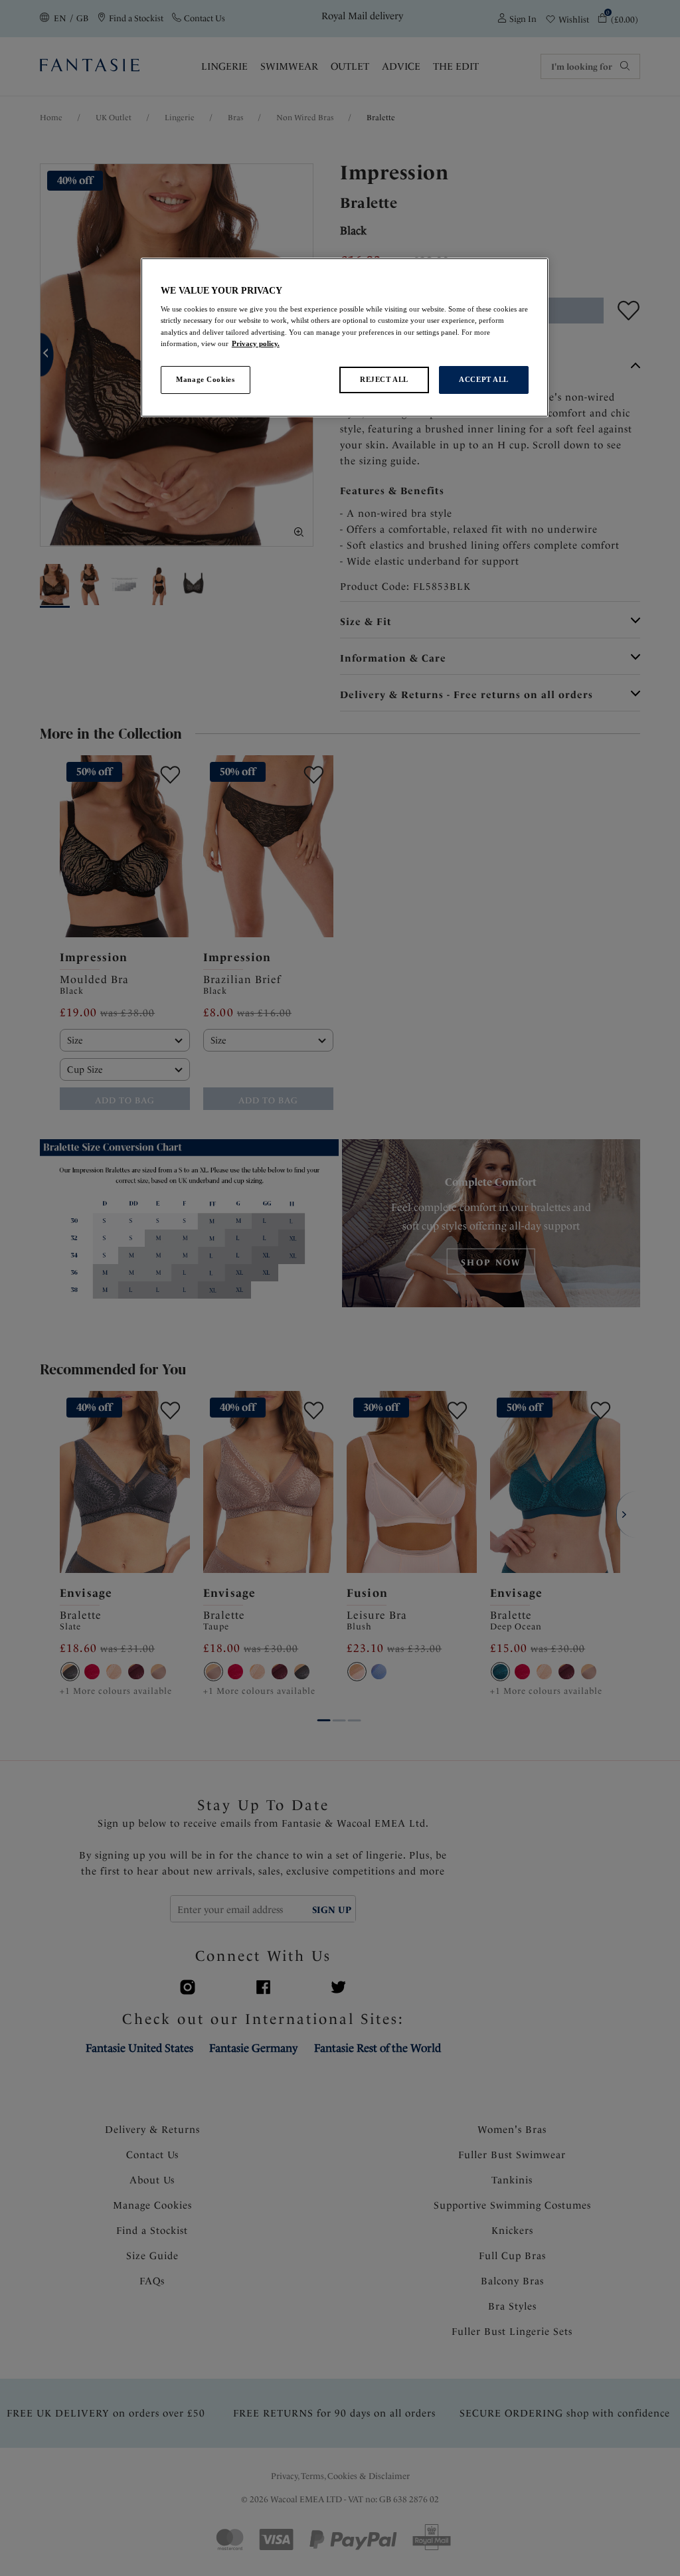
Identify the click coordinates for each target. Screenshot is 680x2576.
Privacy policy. (256, 343)
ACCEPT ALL (484, 379)
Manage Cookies (205, 379)
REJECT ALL (384, 379)
